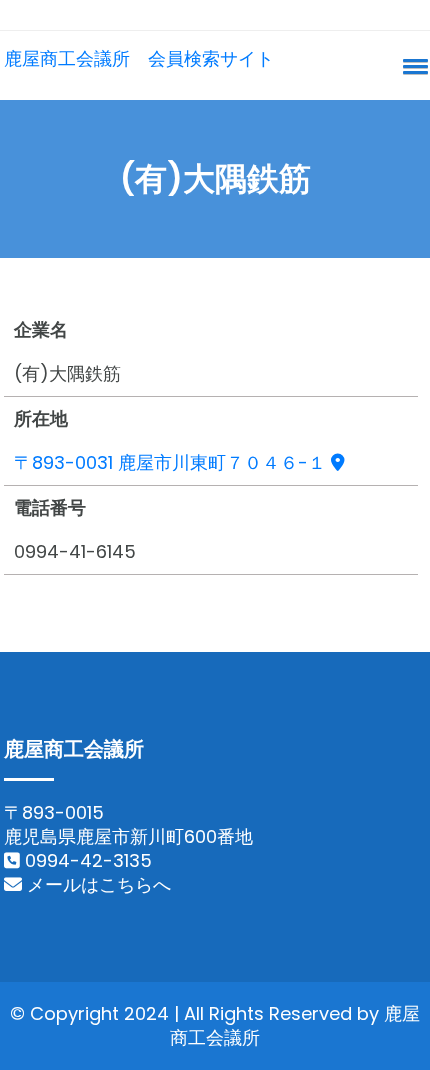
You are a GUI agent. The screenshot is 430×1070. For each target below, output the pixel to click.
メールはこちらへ (96, 884)
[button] (412, 66)
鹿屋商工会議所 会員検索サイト (139, 58)
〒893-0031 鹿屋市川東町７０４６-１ (172, 462)
